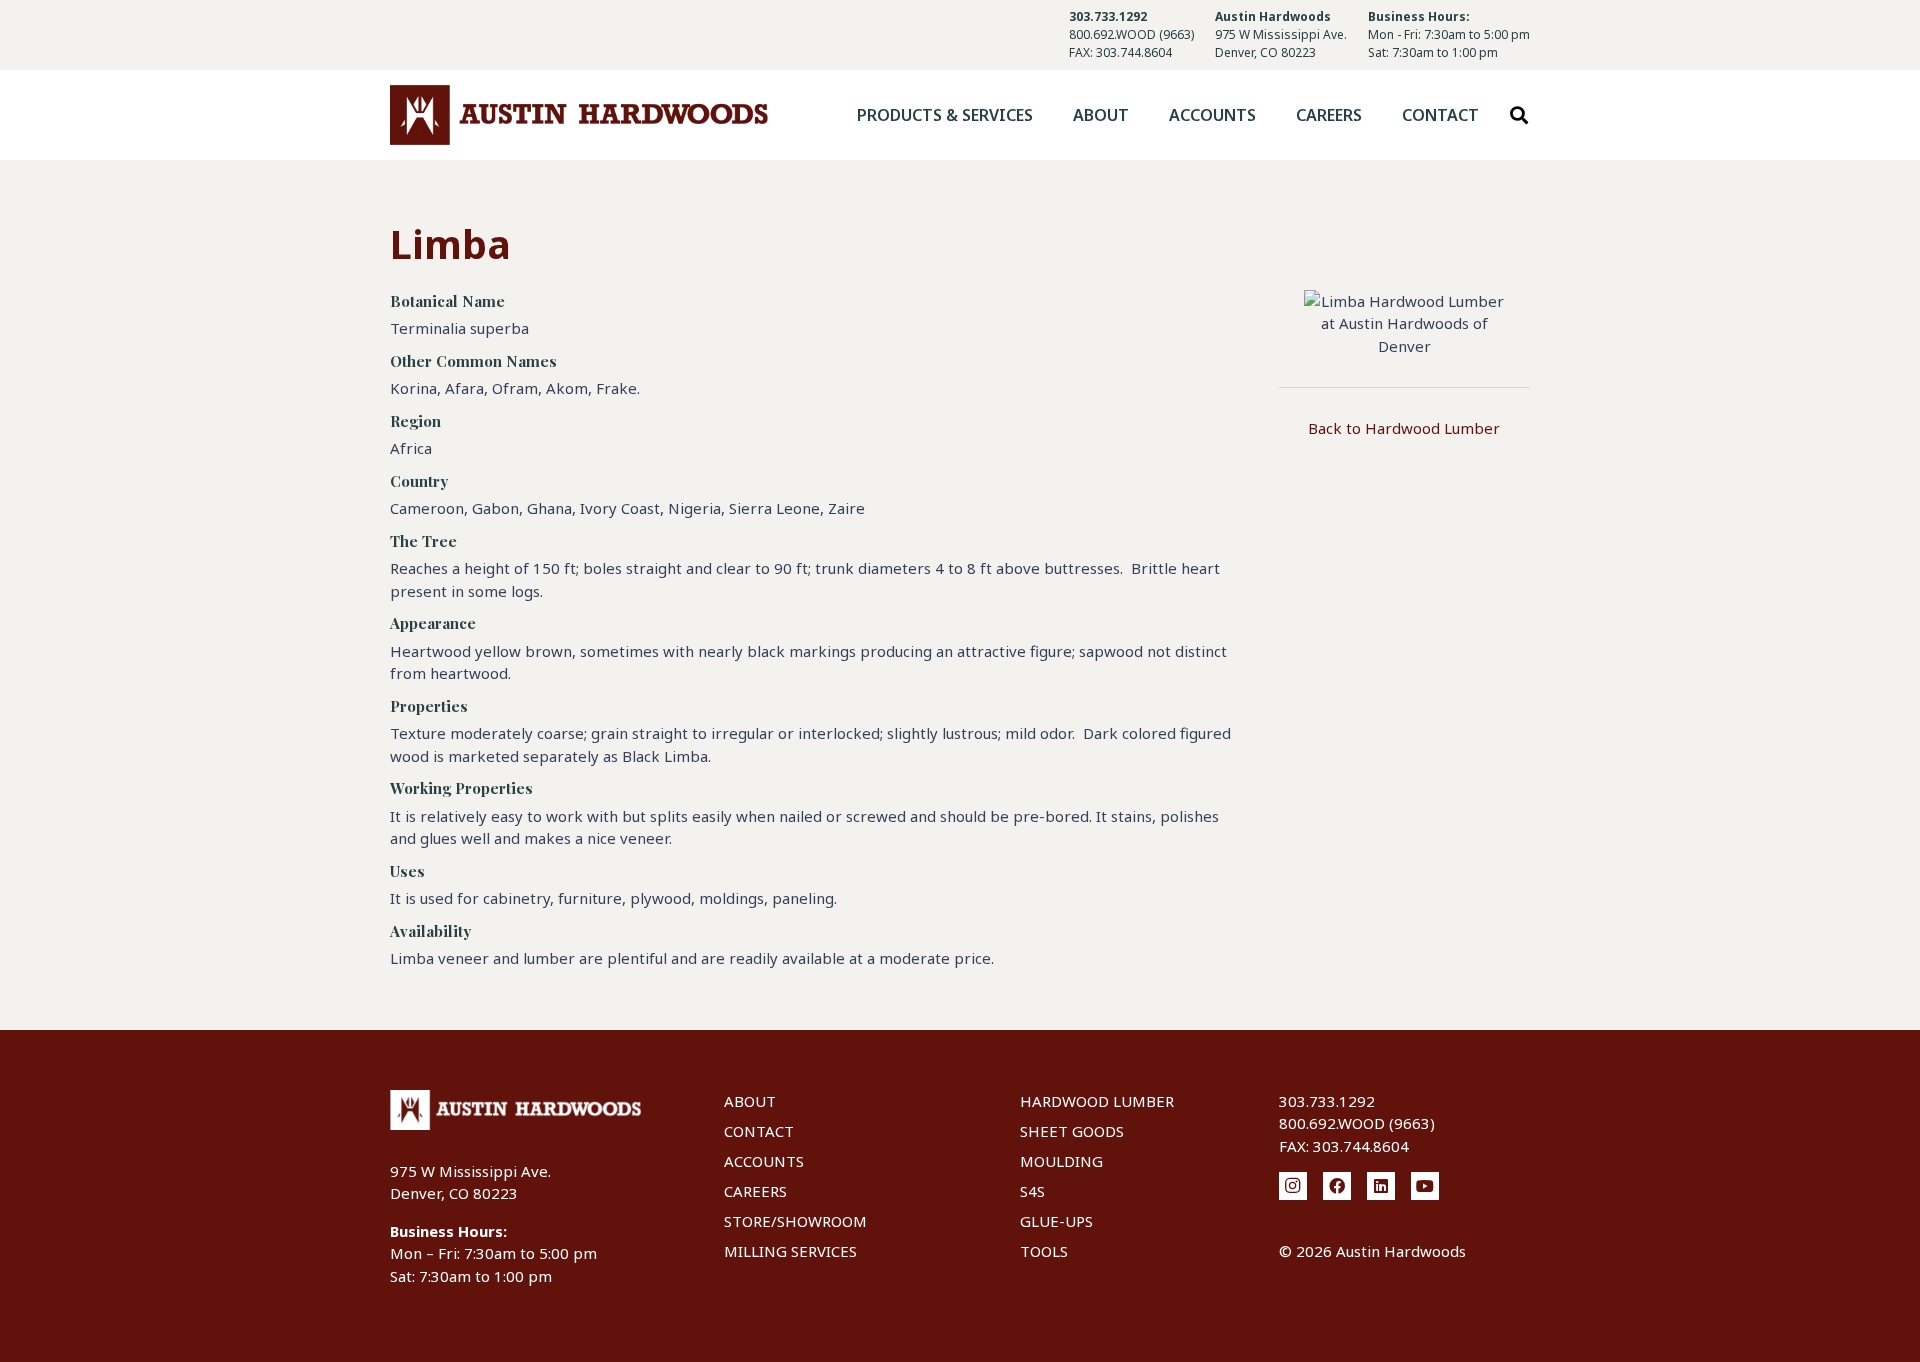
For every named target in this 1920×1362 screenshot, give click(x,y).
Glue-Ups (1056, 1221)
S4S (1032, 1191)
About (750, 1101)
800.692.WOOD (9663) (1131, 34)
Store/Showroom (795, 1221)
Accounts (764, 1161)
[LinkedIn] (1381, 1186)
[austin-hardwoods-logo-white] (515, 1110)
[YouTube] (1425, 1186)
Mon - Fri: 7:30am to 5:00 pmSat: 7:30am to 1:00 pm (1449, 43)
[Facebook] (1337, 1186)
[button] (1047, 114)
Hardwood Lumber (1097, 1101)
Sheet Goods (1072, 1131)
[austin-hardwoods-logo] (579, 115)
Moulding (1061, 1161)
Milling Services (790, 1251)
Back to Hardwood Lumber (1404, 428)
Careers (755, 1191)
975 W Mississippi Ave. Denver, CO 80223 (1281, 43)
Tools (1044, 1251)
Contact (759, 1131)
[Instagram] (1293, 1186)
